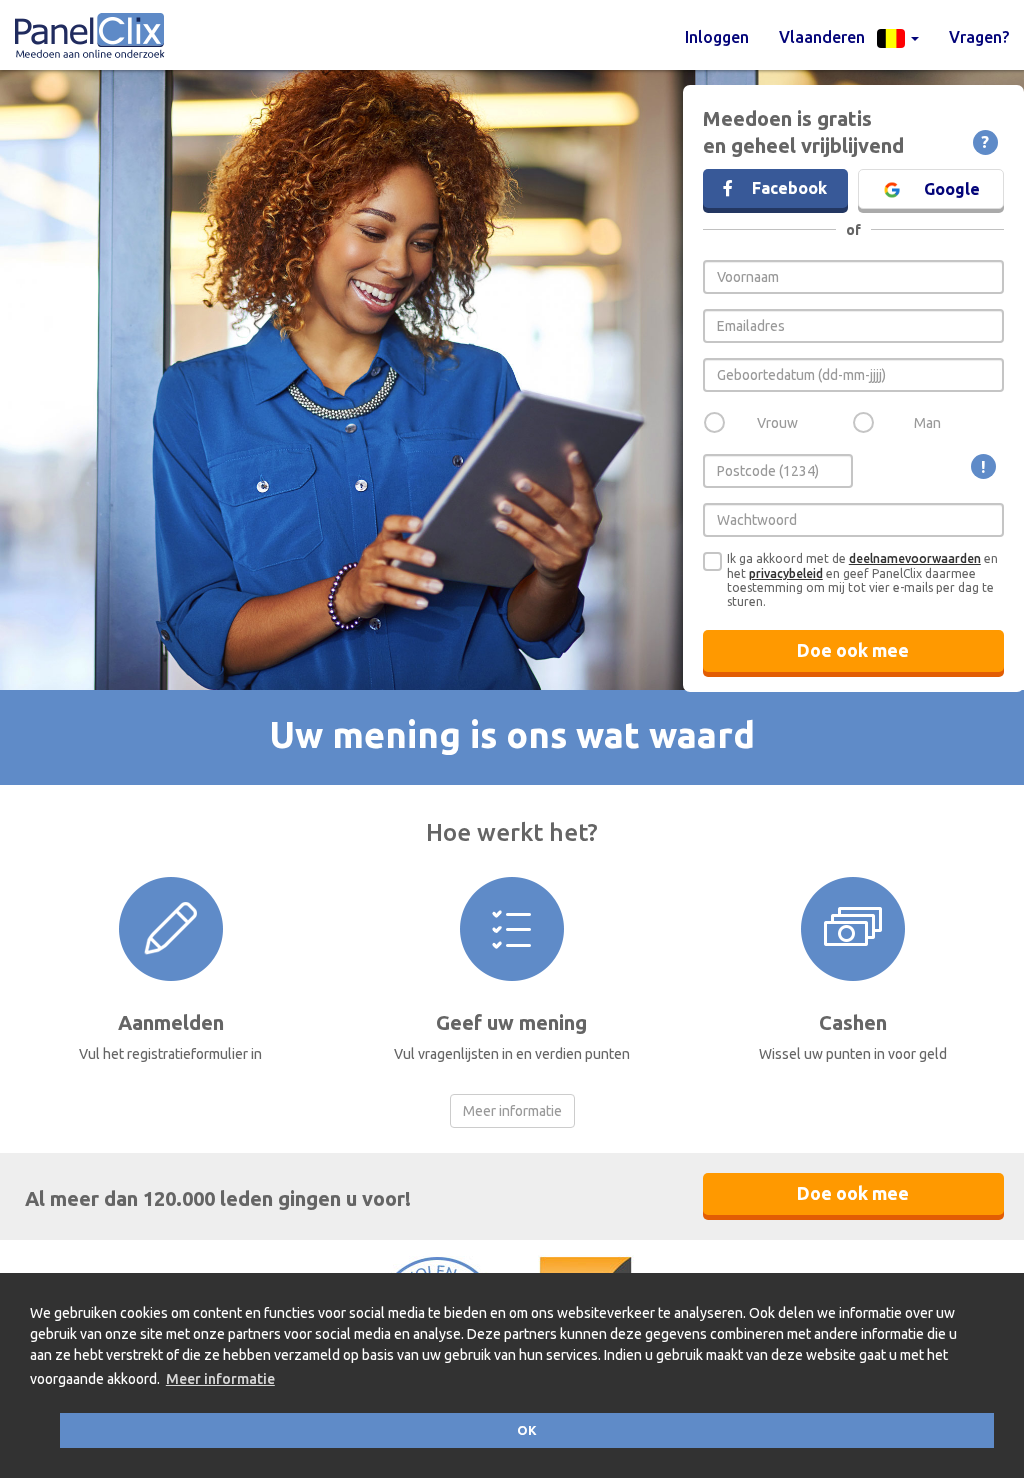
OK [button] (527, 1430)
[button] (849, 37)
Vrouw (777, 423)
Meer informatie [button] (220, 1379)
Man (927, 423)
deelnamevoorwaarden (915, 558)
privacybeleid (786, 573)
